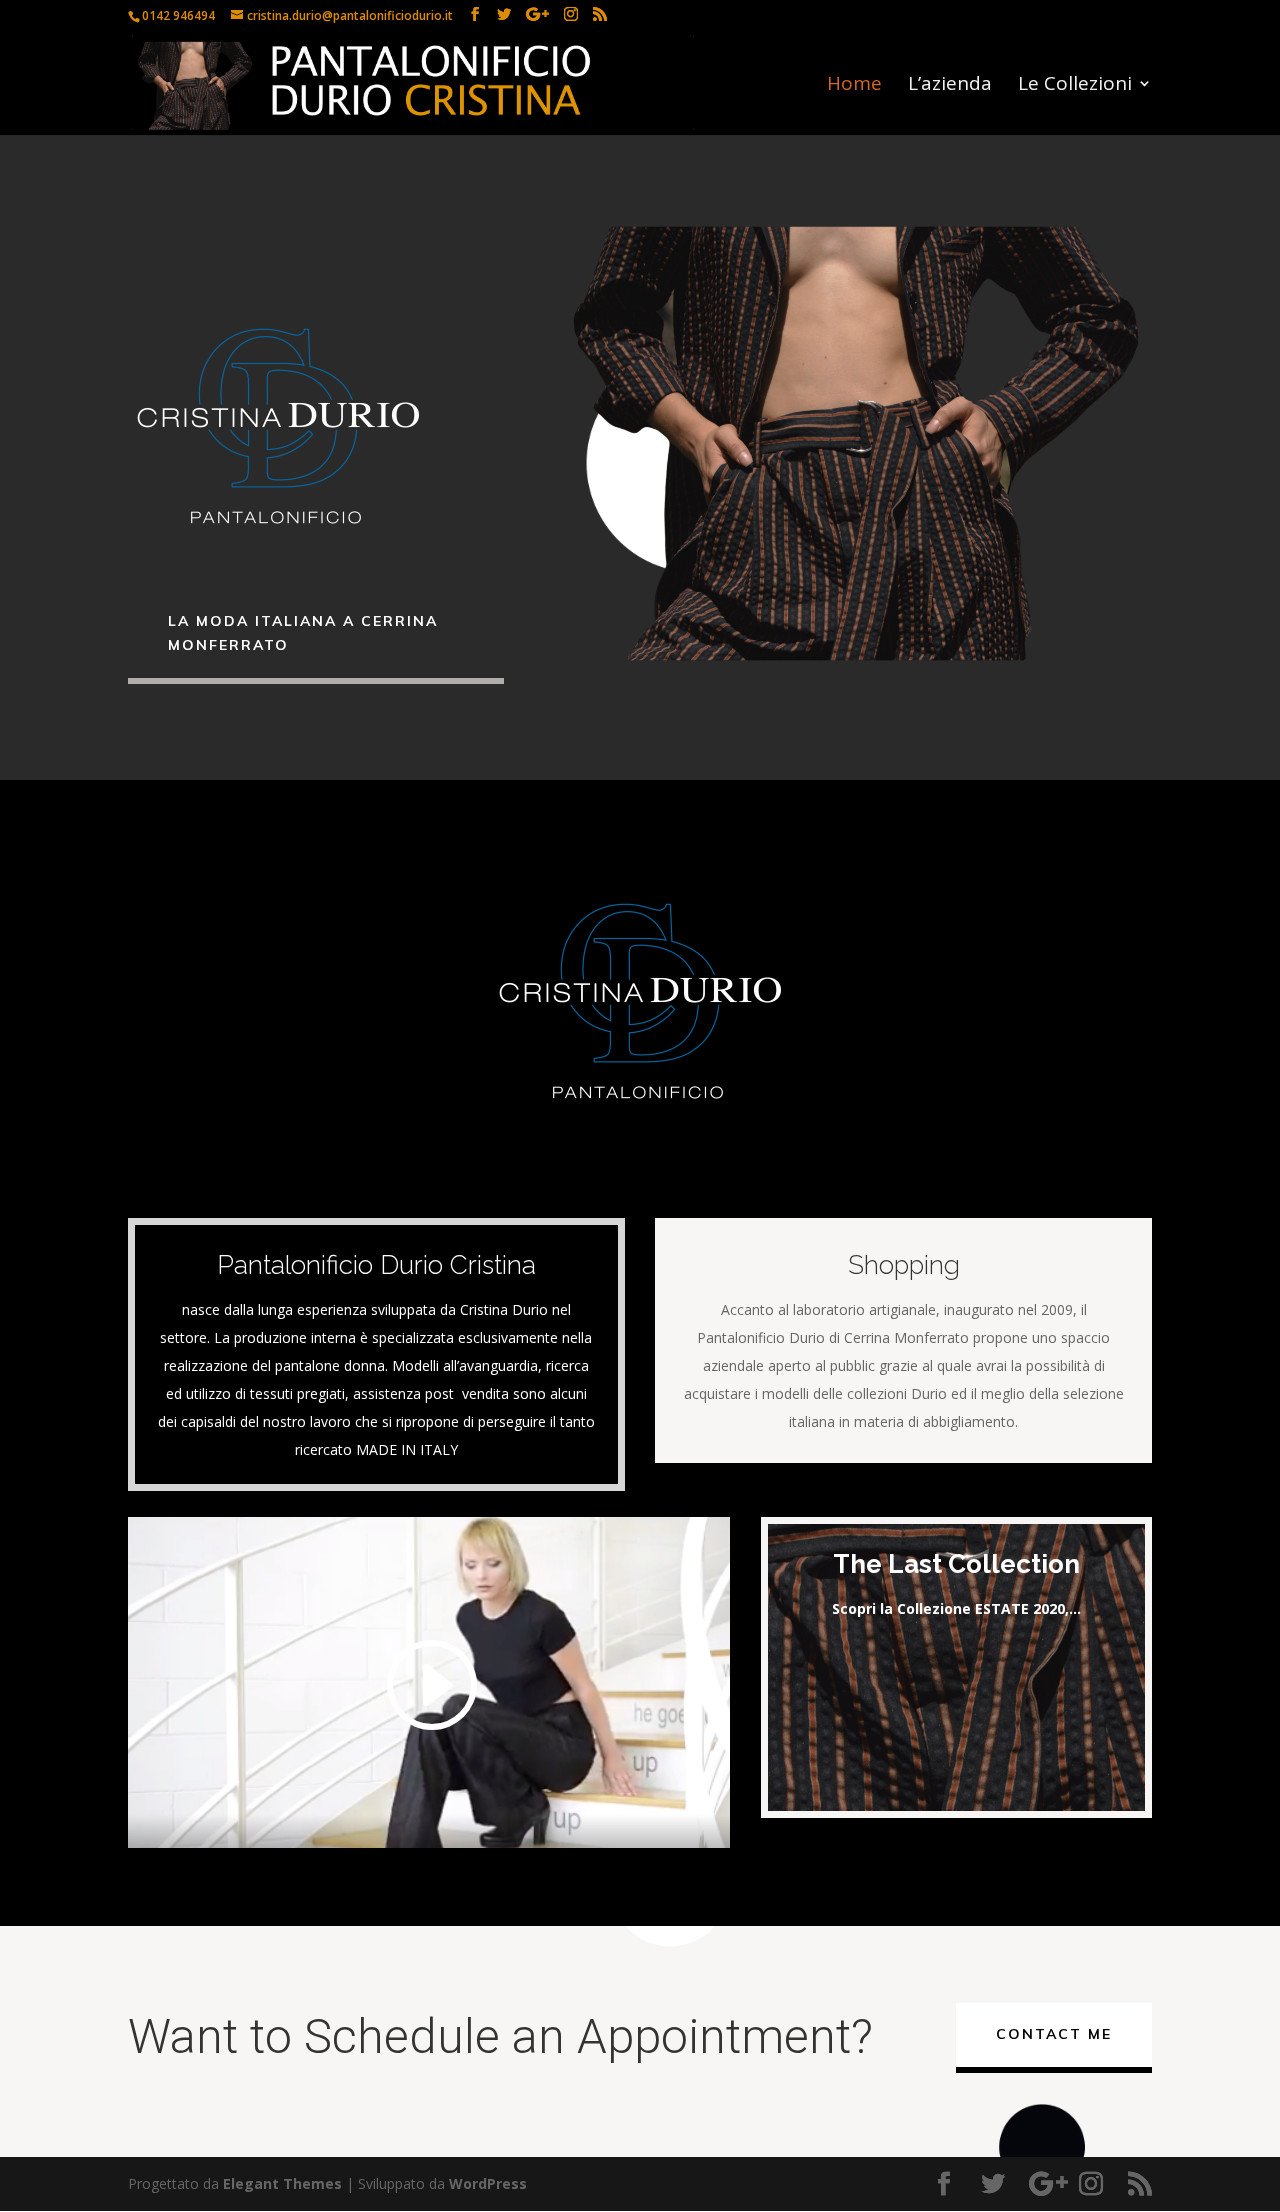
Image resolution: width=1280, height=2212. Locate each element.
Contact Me (1054, 2034)
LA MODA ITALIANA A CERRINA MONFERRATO (303, 633)
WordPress (488, 2183)
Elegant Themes (282, 2183)
